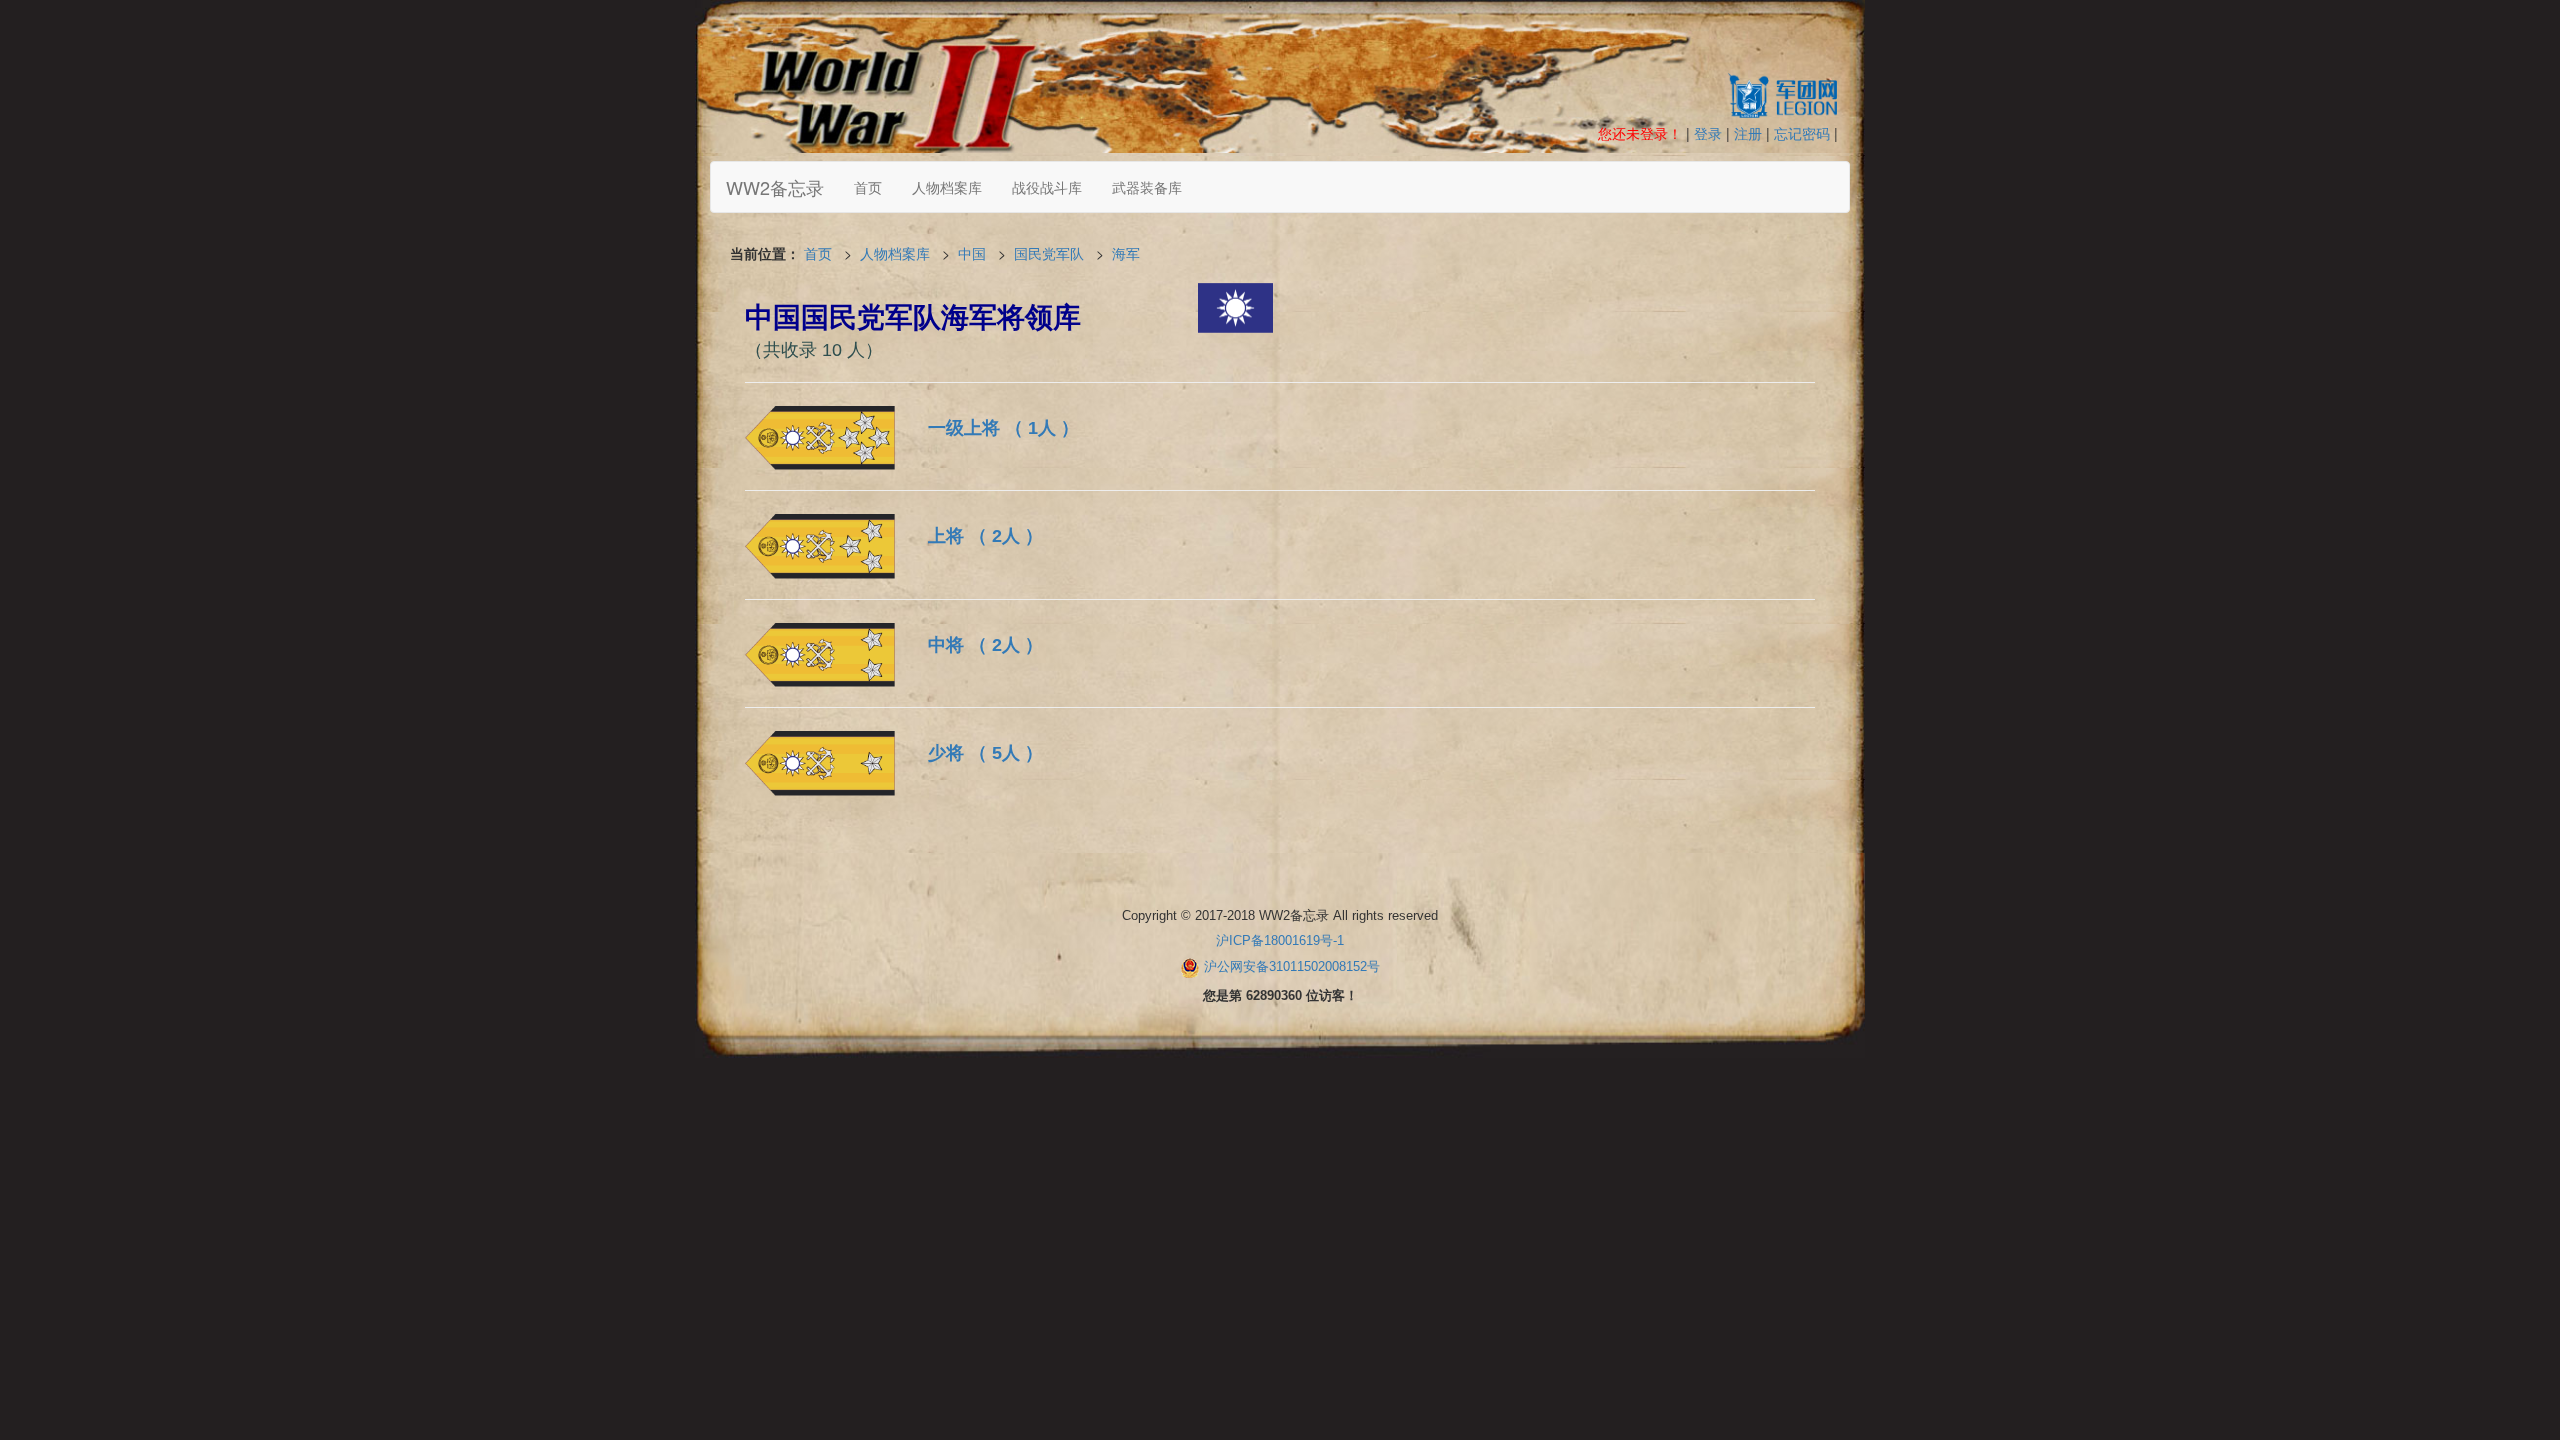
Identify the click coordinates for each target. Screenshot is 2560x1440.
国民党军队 (1049, 253)
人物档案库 (947, 187)
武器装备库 (1147, 187)
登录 (1708, 133)
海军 (1126, 253)
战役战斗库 (1047, 187)
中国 (972, 253)
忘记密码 (1802, 133)
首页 (868, 187)
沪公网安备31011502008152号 (1292, 966)
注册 (1748, 133)
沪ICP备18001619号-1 (1280, 940)
